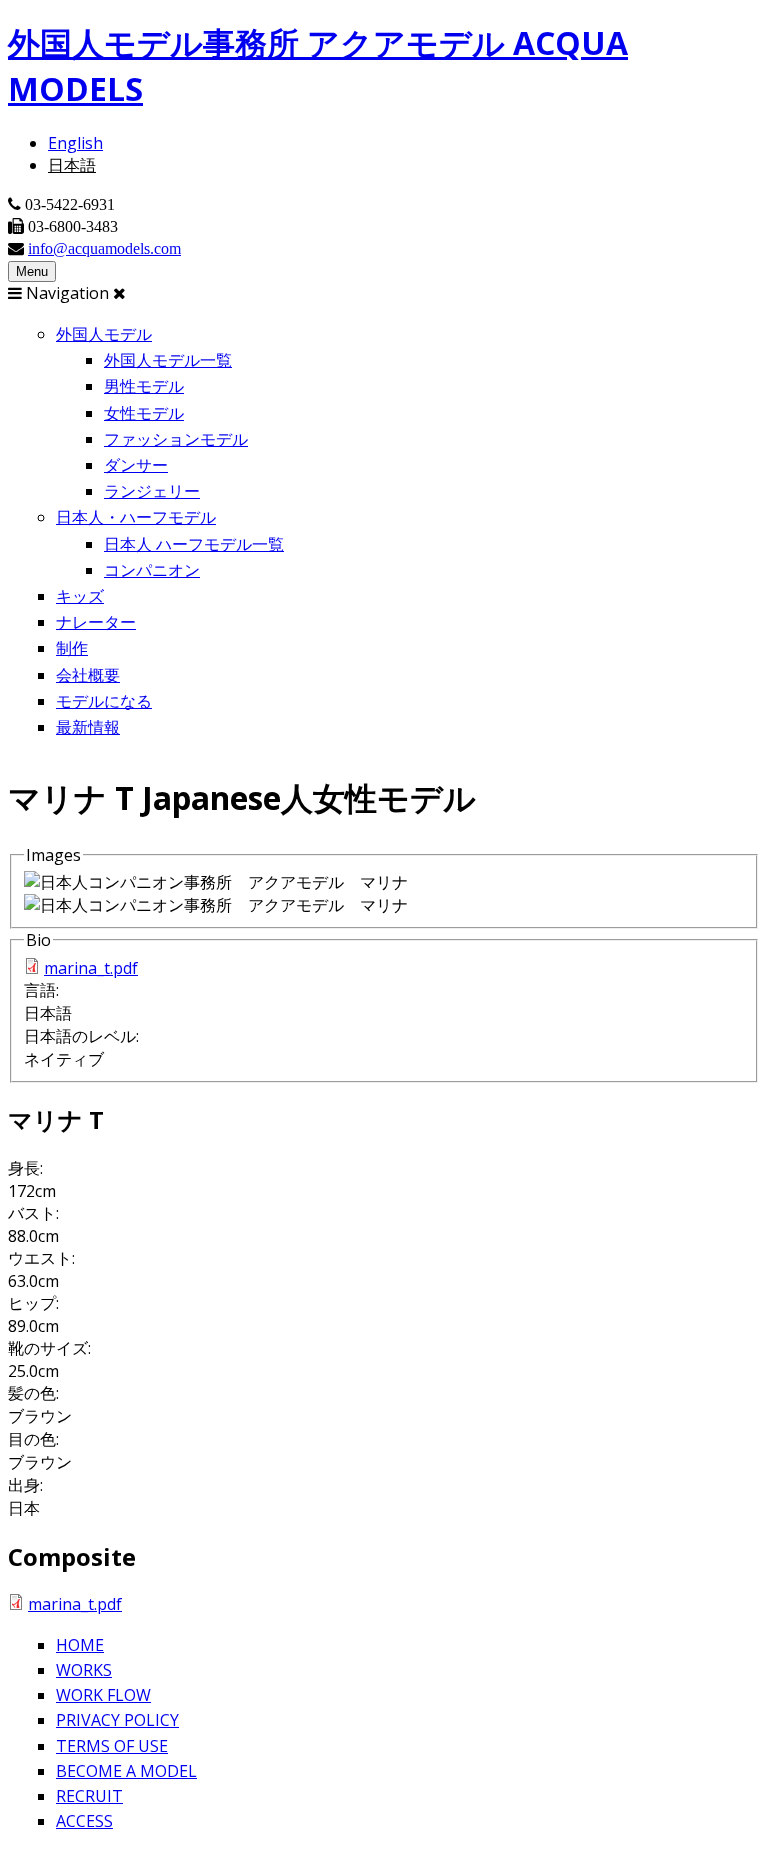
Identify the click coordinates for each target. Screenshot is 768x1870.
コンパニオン (152, 570)
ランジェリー (152, 491)
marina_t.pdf (91, 968)
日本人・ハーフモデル (136, 517)
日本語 (72, 165)
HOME (80, 1645)
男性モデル (144, 386)
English (75, 143)
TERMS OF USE (112, 1746)
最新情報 (88, 727)
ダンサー (136, 465)
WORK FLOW (103, 1695)
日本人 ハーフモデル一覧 (194, 544)
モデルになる (104, 701)
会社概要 (88, 675)
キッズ (80, 596)
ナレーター (96, 622)
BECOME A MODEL (126, 1771)
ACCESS (84, 1821)
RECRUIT (89, 1796)
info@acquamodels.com (104, 248)
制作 (72, 648)
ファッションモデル (176, 439)
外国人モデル (104, 334)
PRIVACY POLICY (117, 1720)
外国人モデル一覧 (168, 360)
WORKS (84, 1670)
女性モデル (144, 413)
